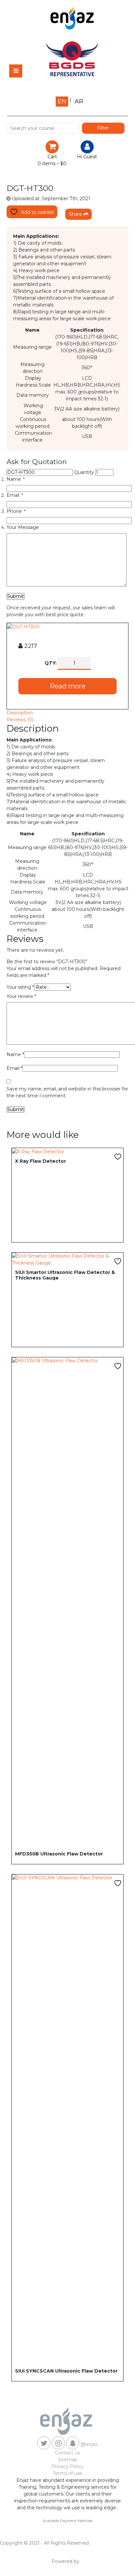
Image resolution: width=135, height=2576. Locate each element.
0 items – (52, 164)
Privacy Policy (68, 2466)
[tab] (67, 713)
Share (76, 214)
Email (14, 495)
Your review (21, 996)
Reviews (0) (20, 720)
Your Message (23, 527)
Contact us (67, 2453)
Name (15, 479)
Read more (68, 686)
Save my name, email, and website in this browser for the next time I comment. (67, 1092)
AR (79, 101)
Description (20, 713)
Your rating (20, 987)
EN (62, 101)
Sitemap (68, 2460)
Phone (16, 511)
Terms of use (67, 2473)
